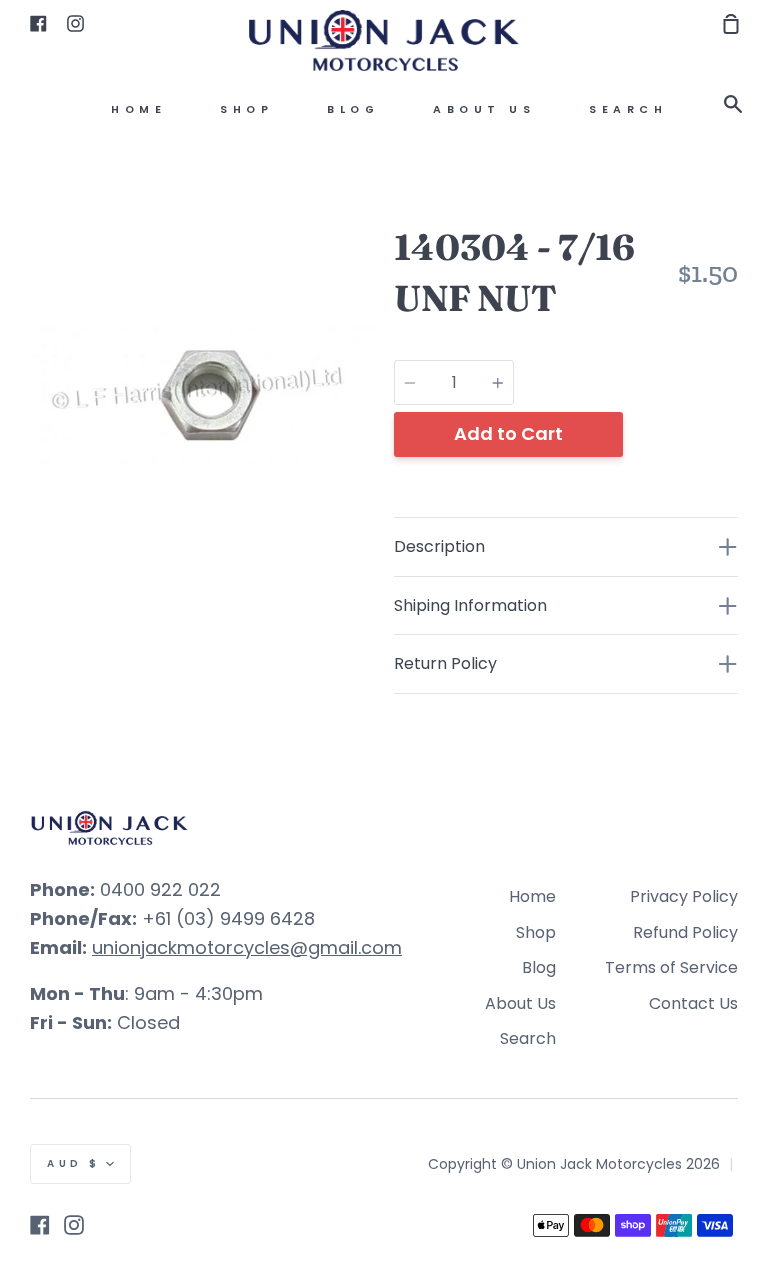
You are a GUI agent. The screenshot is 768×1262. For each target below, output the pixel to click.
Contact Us (693, 1003)
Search (628, 109)
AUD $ (74, 1163)
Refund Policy (685, 932)
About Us (484, 109)
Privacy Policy (684, 896)
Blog (353, 109)
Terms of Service (671, 967)
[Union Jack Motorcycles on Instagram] (74, 1225)
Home (138, 109)
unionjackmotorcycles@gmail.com (247, 947)
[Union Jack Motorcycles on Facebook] (40, 1225)
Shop (246, 109)
